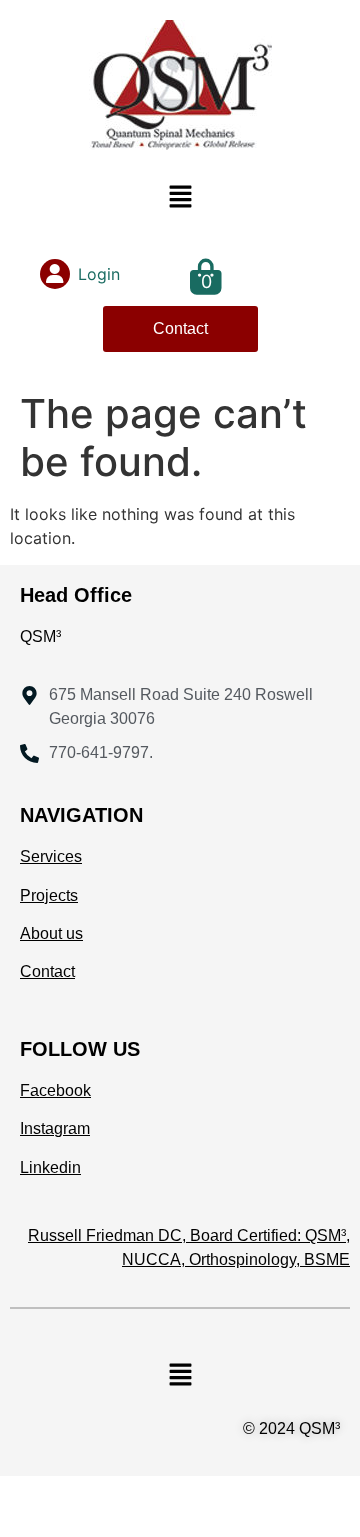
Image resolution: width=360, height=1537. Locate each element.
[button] (180, 197)
